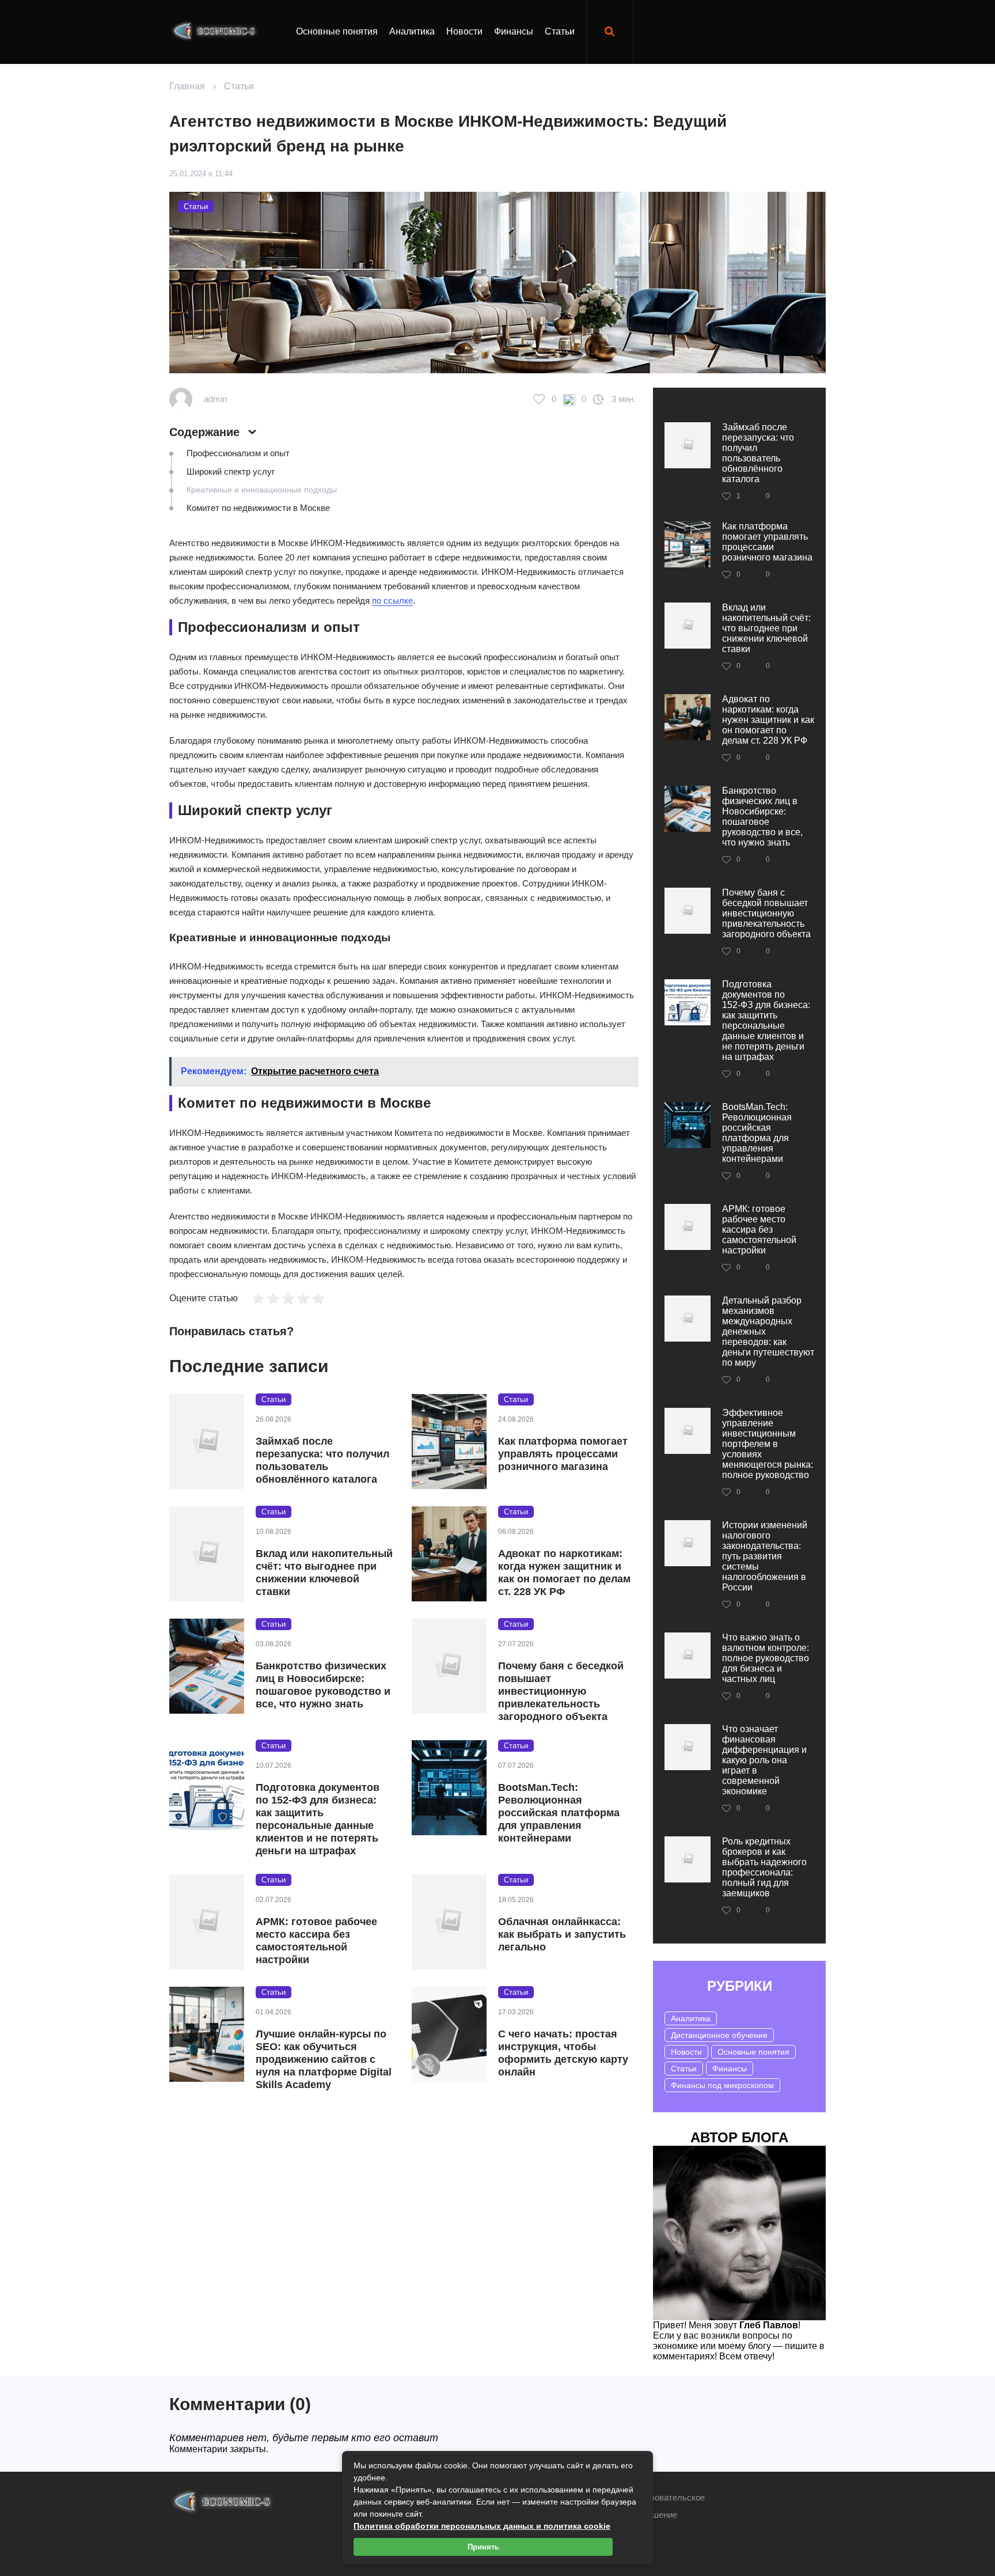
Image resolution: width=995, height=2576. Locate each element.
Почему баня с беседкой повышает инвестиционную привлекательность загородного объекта (561, 1691)
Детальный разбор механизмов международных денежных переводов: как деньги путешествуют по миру (768, 1331)
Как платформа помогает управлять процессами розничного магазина (563, 1454)
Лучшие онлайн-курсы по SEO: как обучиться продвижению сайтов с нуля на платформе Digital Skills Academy (324, 2059)
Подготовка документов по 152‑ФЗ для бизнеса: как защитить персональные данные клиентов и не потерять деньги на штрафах (318, 1819)
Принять (483, 2547)
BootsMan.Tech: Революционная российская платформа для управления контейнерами (559, 1813)
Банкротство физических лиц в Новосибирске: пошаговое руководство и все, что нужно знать (323, 1685)
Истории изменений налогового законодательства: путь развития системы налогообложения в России (765, 1556)
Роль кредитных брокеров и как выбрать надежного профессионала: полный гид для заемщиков (764, 1867)
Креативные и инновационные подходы (262, 490)
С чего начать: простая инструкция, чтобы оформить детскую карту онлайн (563, 2053)
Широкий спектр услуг (231, 471)
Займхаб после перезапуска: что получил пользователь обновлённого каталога (322, 1460)
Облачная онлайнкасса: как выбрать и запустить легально (562, 1934)
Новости (464, 31)
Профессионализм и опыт (238, 453)
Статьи (560, 31)
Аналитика (412, 31)
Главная (187, 86)
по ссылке (392, 601)
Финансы (514, 31)
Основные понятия (337, 31)
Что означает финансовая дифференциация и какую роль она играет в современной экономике (764, 1760)
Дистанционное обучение (719, 2035)
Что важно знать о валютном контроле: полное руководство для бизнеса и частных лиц (766, 1658)
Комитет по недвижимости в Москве (258, 508)
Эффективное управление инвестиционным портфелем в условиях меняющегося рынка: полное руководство (768, 1444)
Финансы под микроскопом (722, 2085)
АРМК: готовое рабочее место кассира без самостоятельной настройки (316, 1941)
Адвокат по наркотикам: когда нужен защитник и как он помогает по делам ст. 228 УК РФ (564, 1573)
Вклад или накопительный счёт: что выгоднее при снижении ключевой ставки (324, 1573)
